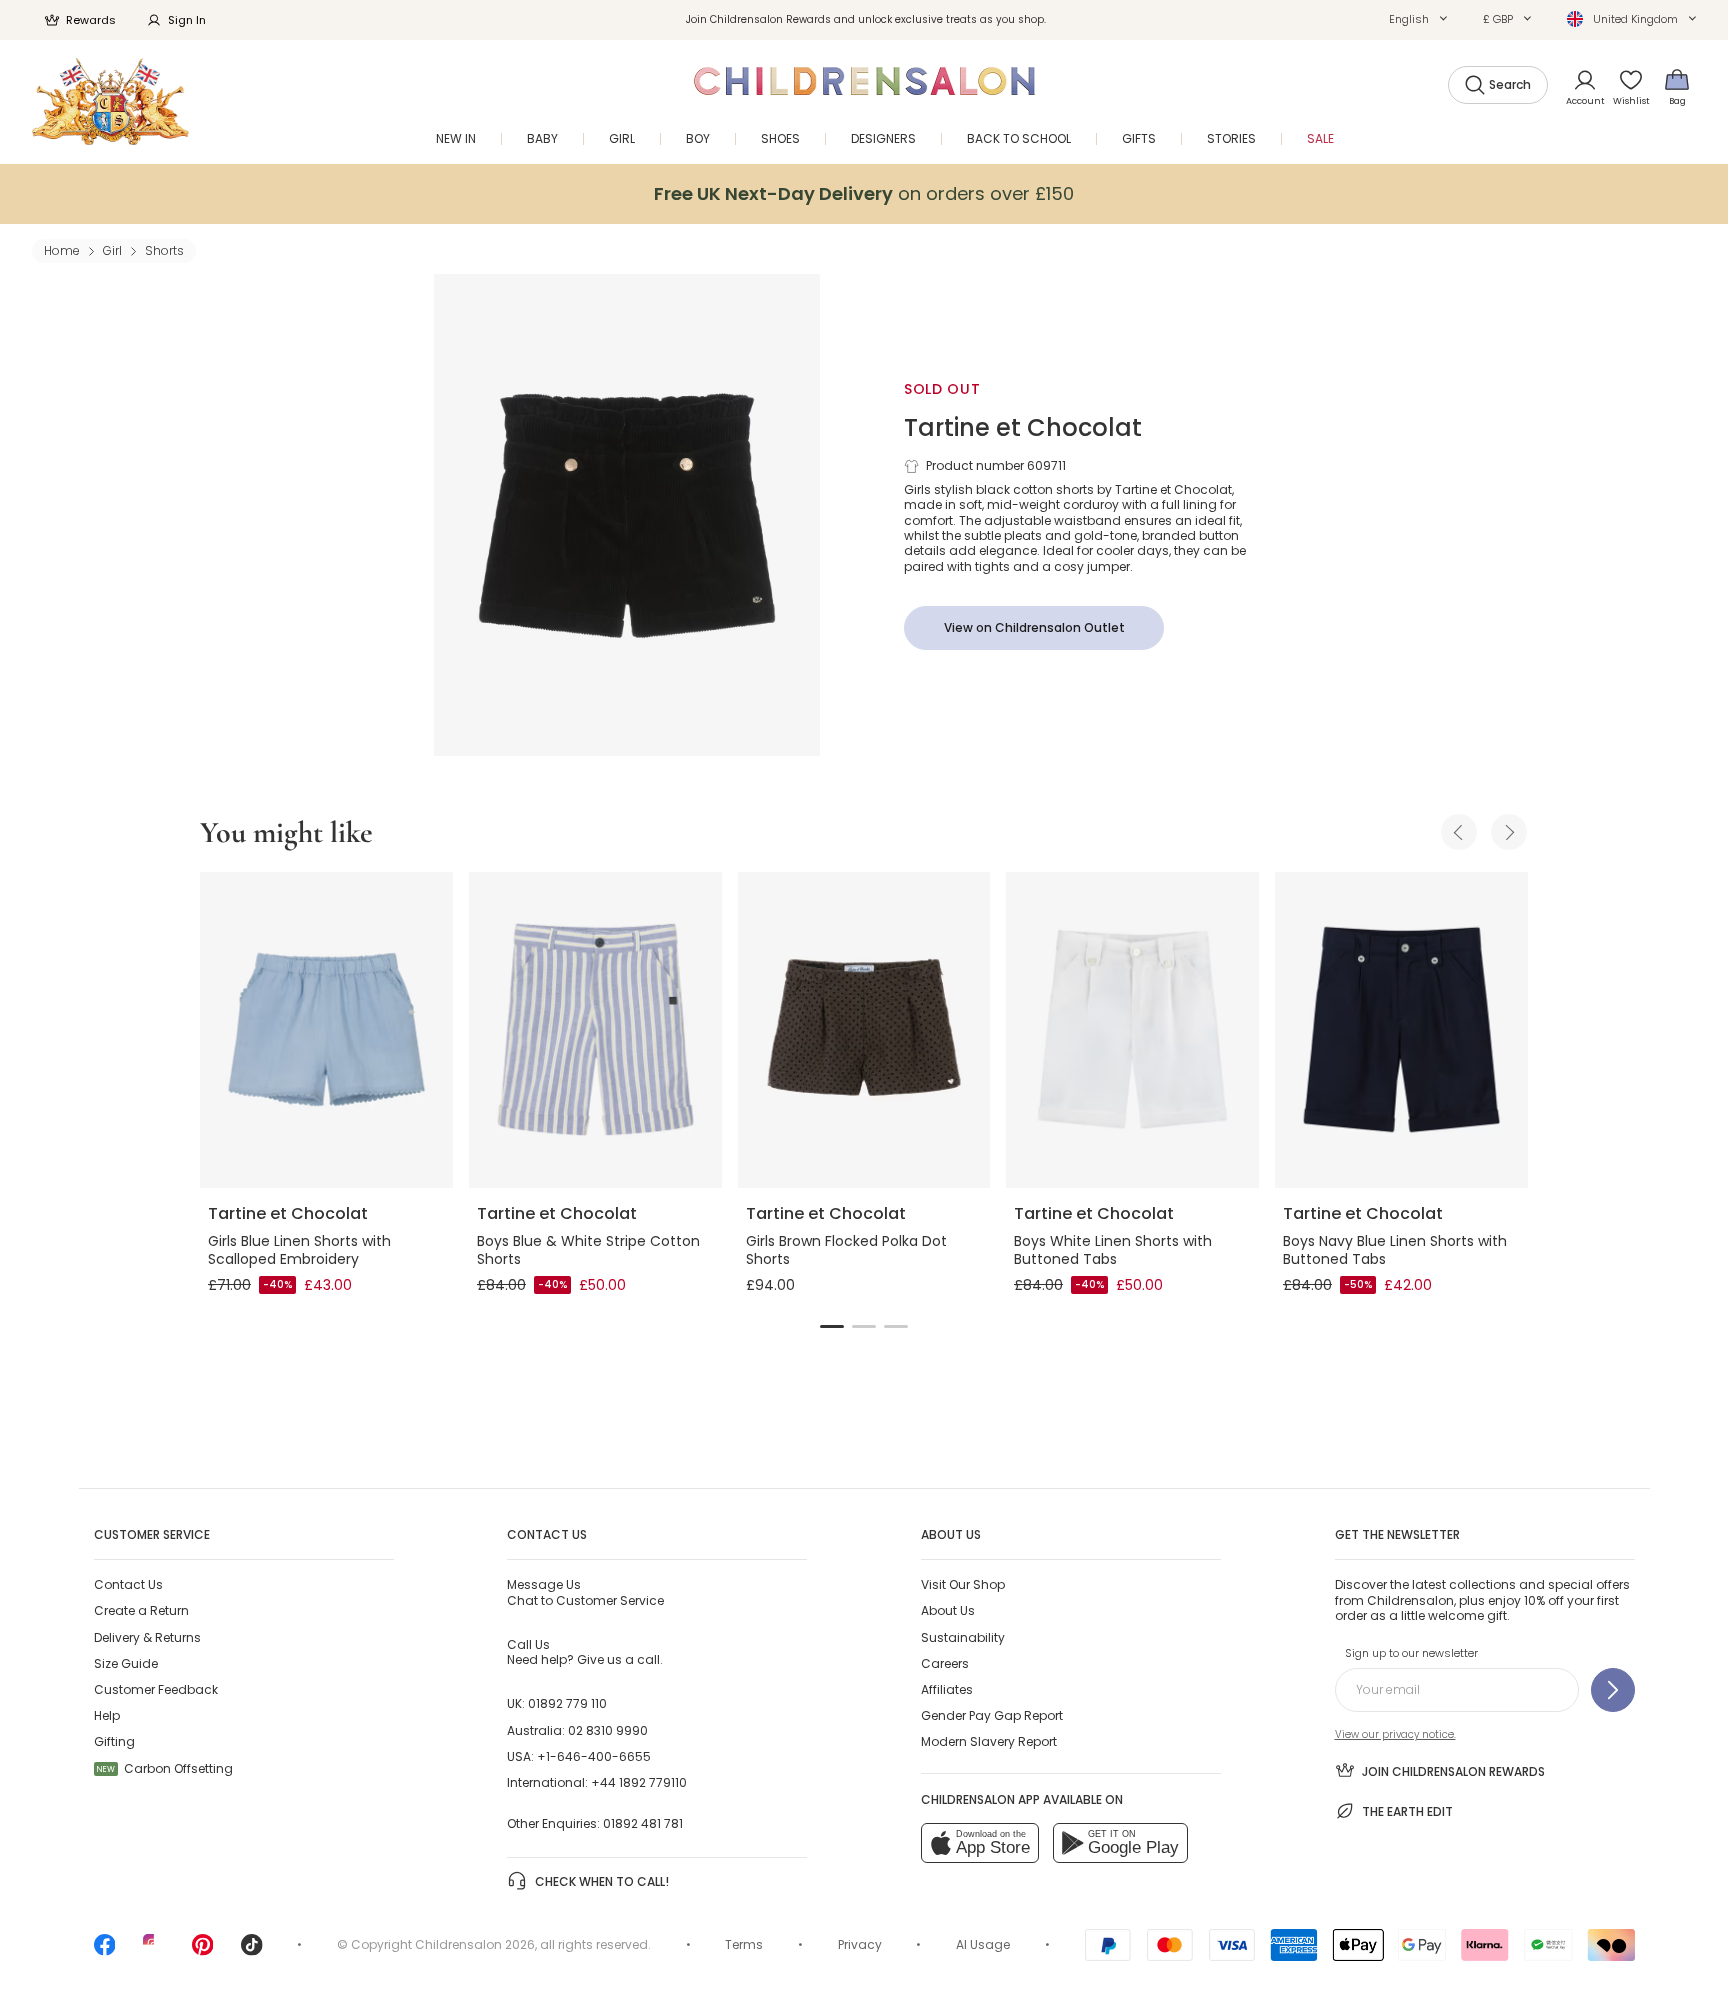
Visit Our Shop (963, 1584)
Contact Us (128, 1584)
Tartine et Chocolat (1023, 427)
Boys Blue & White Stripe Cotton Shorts (588, 1250)
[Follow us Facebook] (105, 1951)
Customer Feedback (156, 1689)
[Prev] (1459, 832)
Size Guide (126, 1663)
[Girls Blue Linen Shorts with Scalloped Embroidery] (326, 1030)
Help (107, 1715)
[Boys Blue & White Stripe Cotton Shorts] (595, 1030)
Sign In (187, 20)
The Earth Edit (1407, 1811)
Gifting (114, 1741)
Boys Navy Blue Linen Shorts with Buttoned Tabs (1395, 1250)
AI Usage (983, 1944)
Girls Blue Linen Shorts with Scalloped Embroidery (299, 1250)
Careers (945, 1663)
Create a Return (141, 1610)
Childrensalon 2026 (475, 1944)
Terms (744, 1944)
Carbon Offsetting (165, 1768)
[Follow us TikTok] (252, 1951)
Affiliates (947, 1689)
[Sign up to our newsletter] (1613, 1690)
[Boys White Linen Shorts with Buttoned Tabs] (1132, 1030)
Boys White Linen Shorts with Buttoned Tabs (1113, 1250)
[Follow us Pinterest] (203, 1951)
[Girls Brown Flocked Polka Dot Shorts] (864, 1030)
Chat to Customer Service (585, 1592)
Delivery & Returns (147, 1637)
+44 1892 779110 (639, 1782)
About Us (948, 1610)
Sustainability (963, 1637)
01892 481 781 (643, 1823)
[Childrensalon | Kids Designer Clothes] (110, 101)
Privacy (860, 1944)
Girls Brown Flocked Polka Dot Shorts (846, 1250)
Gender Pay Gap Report (992, 1715)
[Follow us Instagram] (154, 1951)
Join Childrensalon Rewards (1453, 1771)
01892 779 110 (567, 1703)
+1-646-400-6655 (594, 1756)
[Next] (1509, 832)
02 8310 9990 (608, 1730)
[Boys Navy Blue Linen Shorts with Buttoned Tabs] (1401, 1030)
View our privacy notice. (1395, 1734)
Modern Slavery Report (989, 1741)
